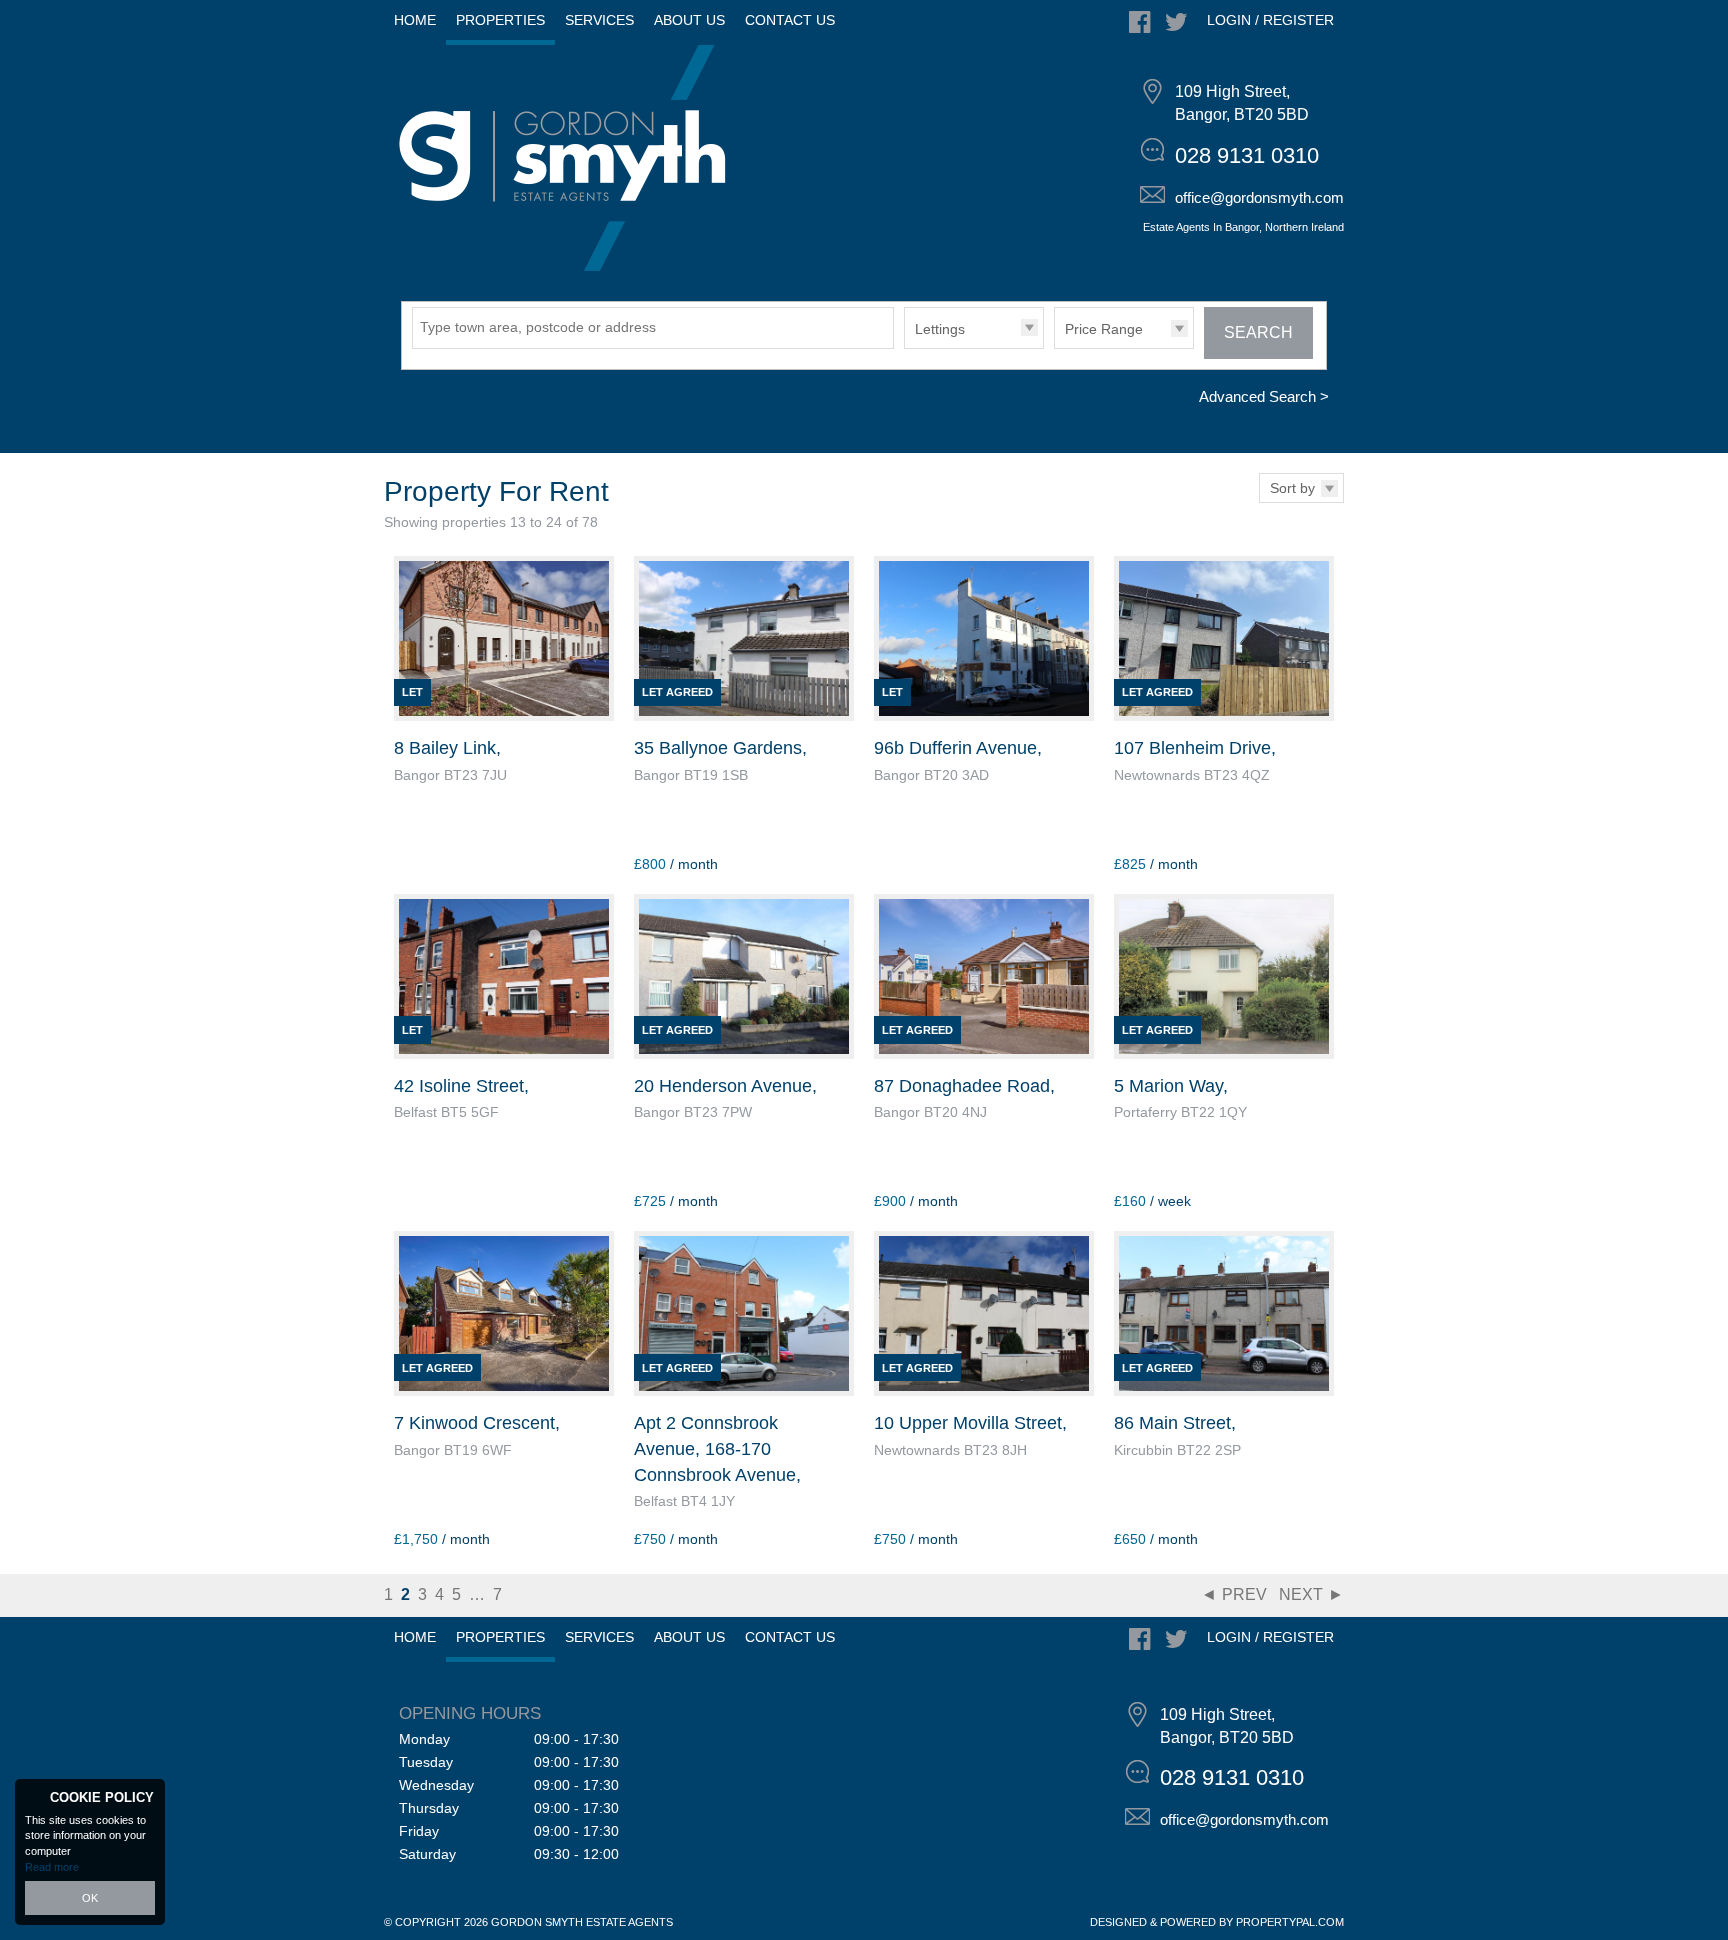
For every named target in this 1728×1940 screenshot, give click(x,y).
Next (1301, 1594)
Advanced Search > (1264, 396)
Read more (52, 1867)
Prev (1244, 1594)
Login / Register (1270, 20)
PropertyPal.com (1290, 1922)
